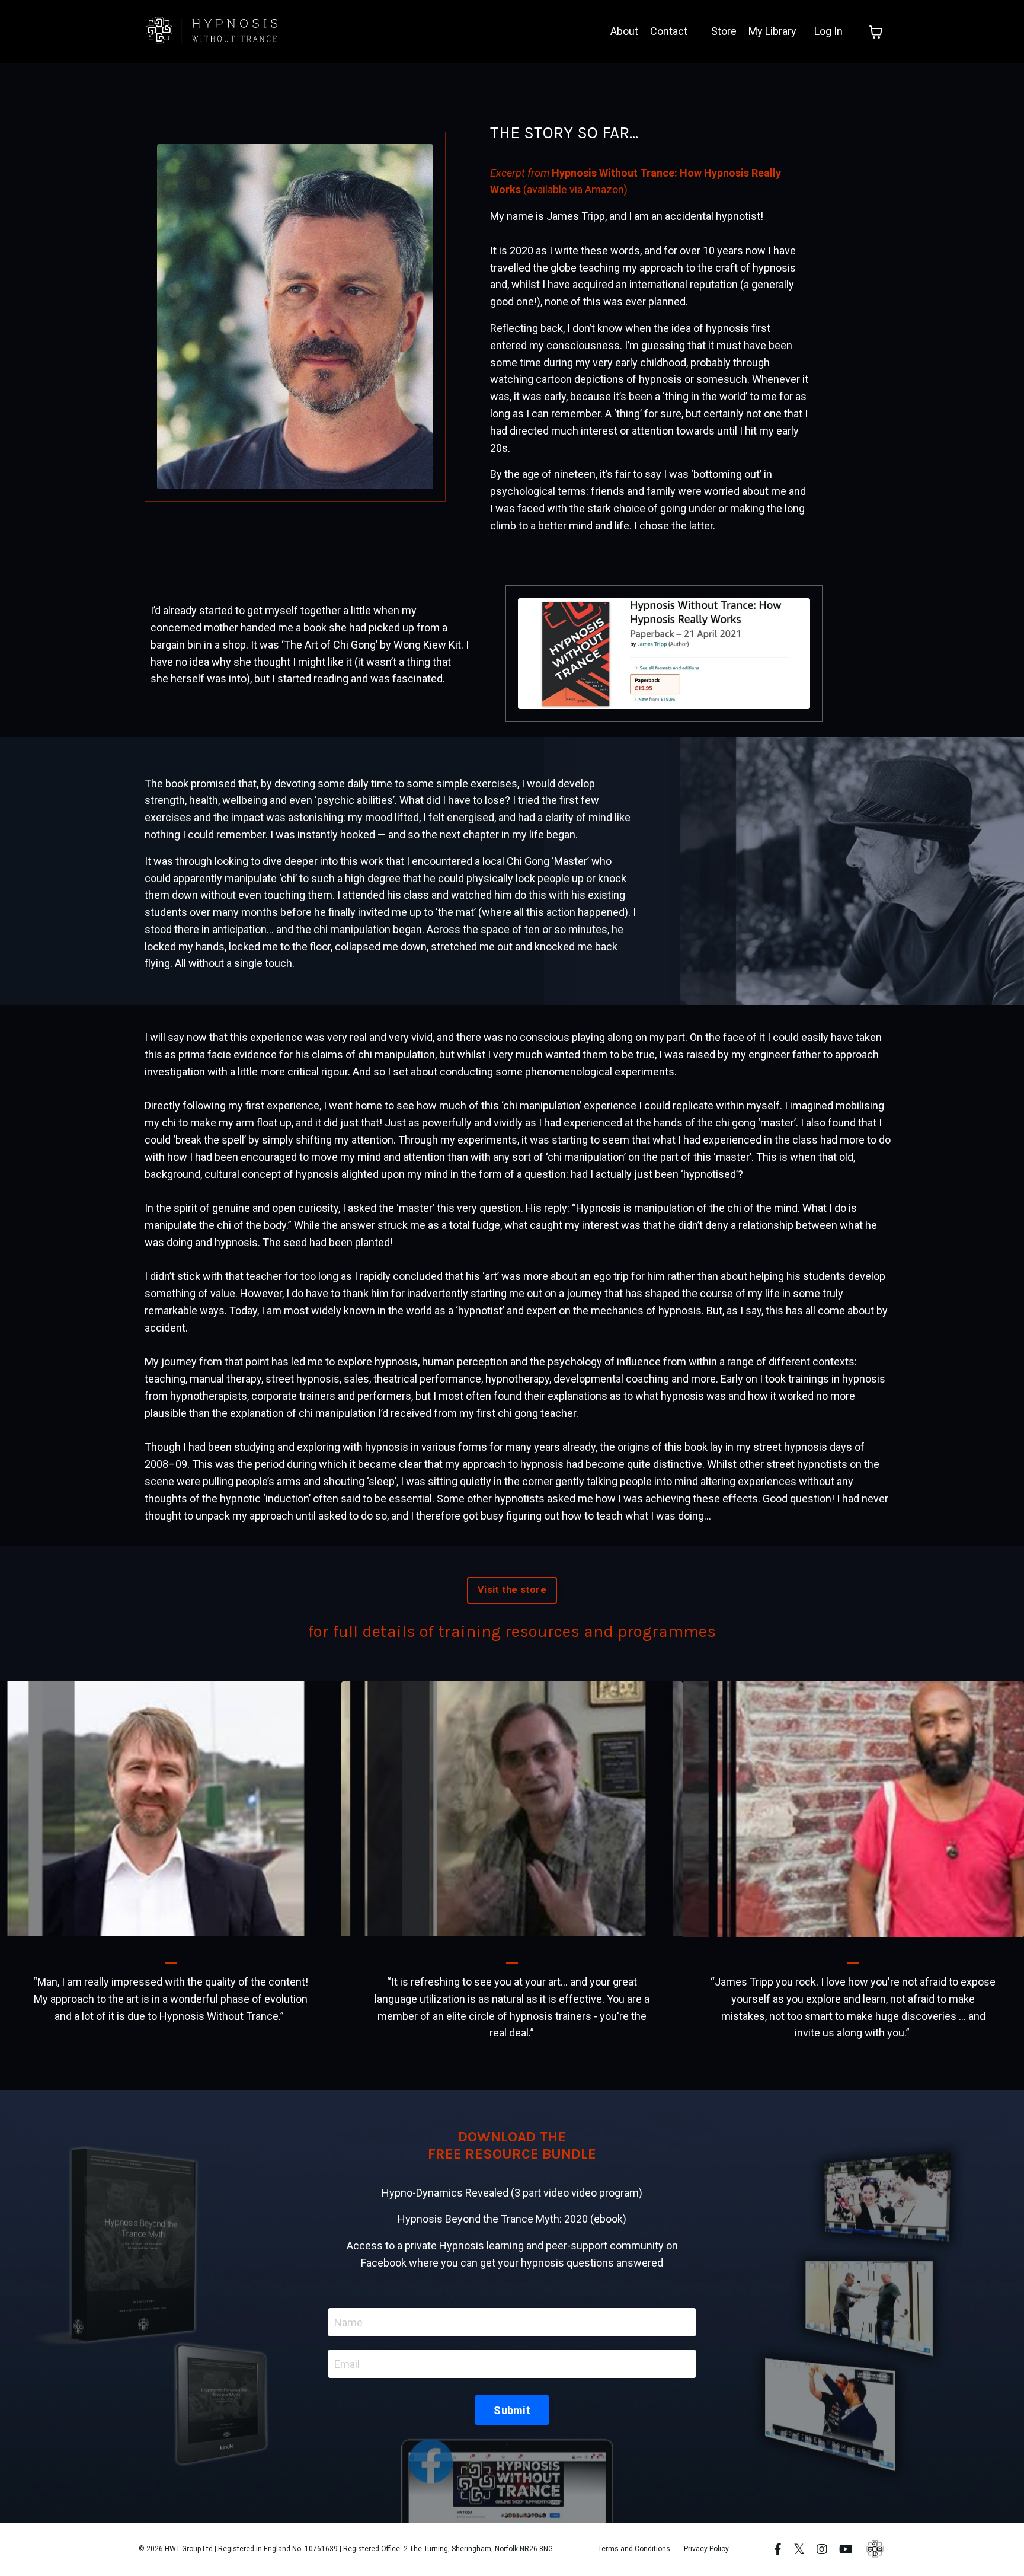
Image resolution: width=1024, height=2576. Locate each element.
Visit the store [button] (512, 1590)
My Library (772, 31)
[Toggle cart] (876, 32)
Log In (828, 31)
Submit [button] (512, 2410)
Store (724, 31)
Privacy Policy (706, 2549)
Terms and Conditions (634, 2549)
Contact (669, 31)
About (624, 31)
